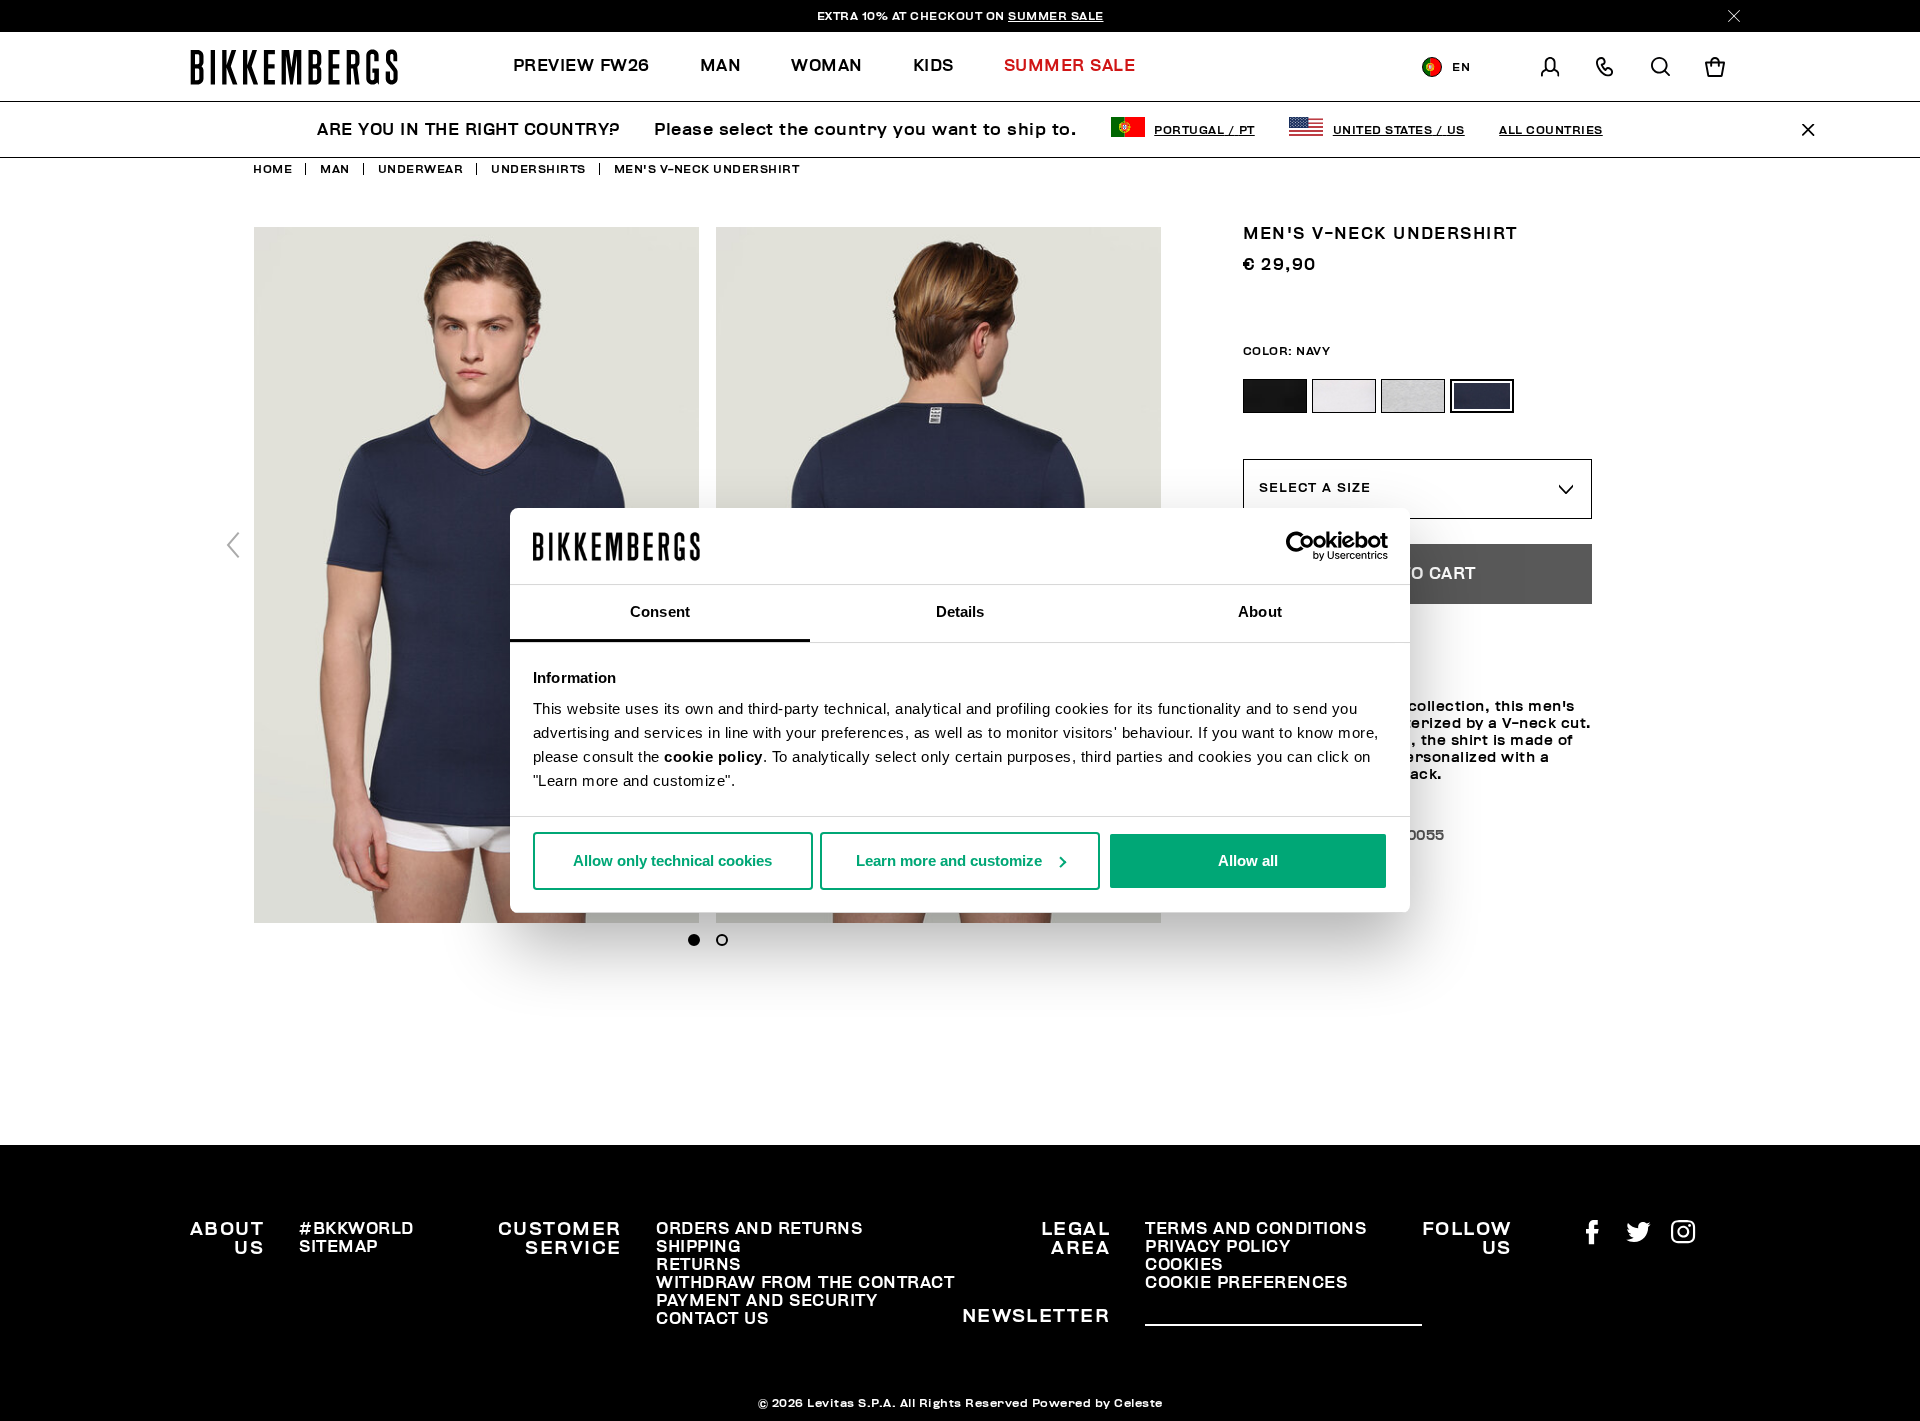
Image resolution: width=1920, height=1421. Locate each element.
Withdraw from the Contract (805, 1283)
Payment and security (766, 1301)
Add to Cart (1417, 574)
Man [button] (721, 66)
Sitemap (338, 1247)
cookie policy (713, 756)
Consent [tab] (660, 611)
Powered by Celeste (1097, 1403)
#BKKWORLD (356, 1229)
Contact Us (712, 1319)
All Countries (1551, 130)
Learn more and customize (949, 860)
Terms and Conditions (1255, 1229)
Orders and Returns (759, 1229)
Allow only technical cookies (672, 860)
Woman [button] (827, 66)
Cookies (1184, 1265)
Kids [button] (933, 66)
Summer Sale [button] (1070, 66)
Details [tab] (960, 611)
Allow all (1248, 860)
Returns (698, 1265)
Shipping (698, 1247)
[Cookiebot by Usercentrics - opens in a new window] (1300, 546)
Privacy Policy (1217, 1247)
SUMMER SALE (1056, 16)
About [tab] (1260, 611)
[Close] (1734, 16)
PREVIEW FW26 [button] (581, 66)
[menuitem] (594, 66)
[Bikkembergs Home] (294, 67)
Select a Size (1315, 488)
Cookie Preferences (1246, 1283)
